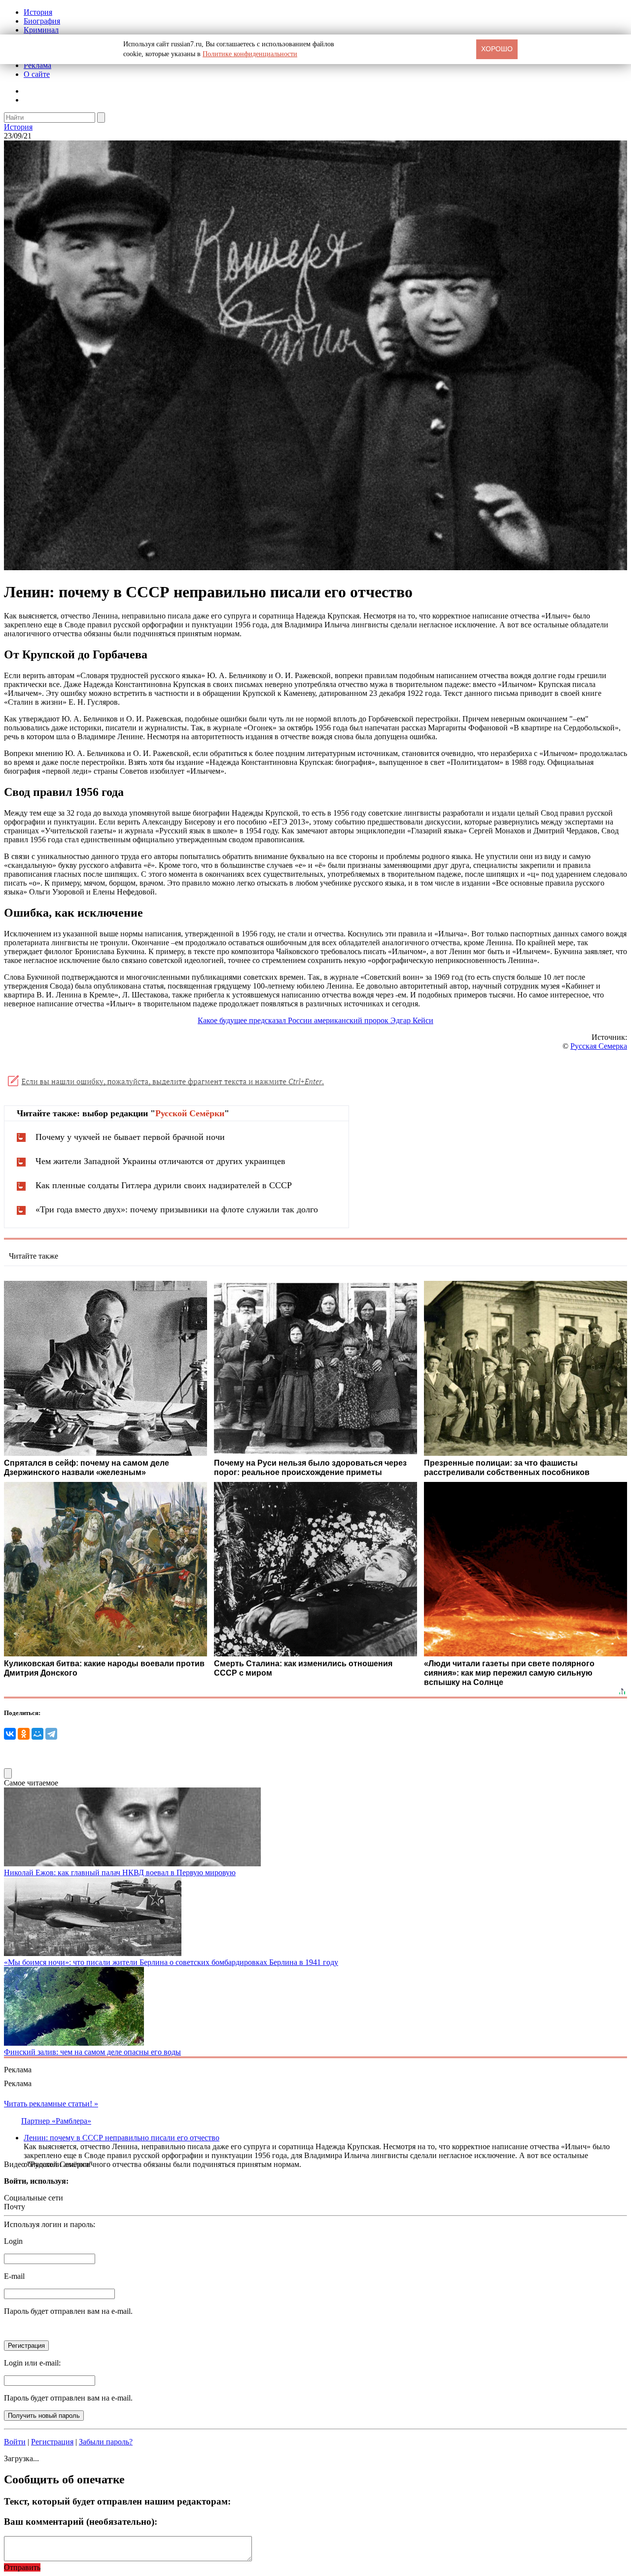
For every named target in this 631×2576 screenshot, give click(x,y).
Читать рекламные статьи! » (51, 2104)
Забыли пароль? (106, 2442)
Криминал (41, 30)
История (38, 12)
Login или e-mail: (32, 2363)
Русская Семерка (599, 1046)
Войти (15, 2442)
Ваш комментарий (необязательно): (81, 2522)
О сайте (37, 74)
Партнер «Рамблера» (56, 2121)
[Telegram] (51, 1734)
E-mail (14, 2276)
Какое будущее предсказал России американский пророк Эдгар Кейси (315, 1020)
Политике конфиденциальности (250, 54)
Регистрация (52, 2442)
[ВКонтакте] (10, 1734)
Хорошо (497, 49)
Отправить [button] (22, 2567)
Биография (42, 21)
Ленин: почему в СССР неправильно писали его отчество (122, 2138)
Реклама (37, 65)
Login (13, 2241)
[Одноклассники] (24, 1734)
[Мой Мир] (37, 1734)
